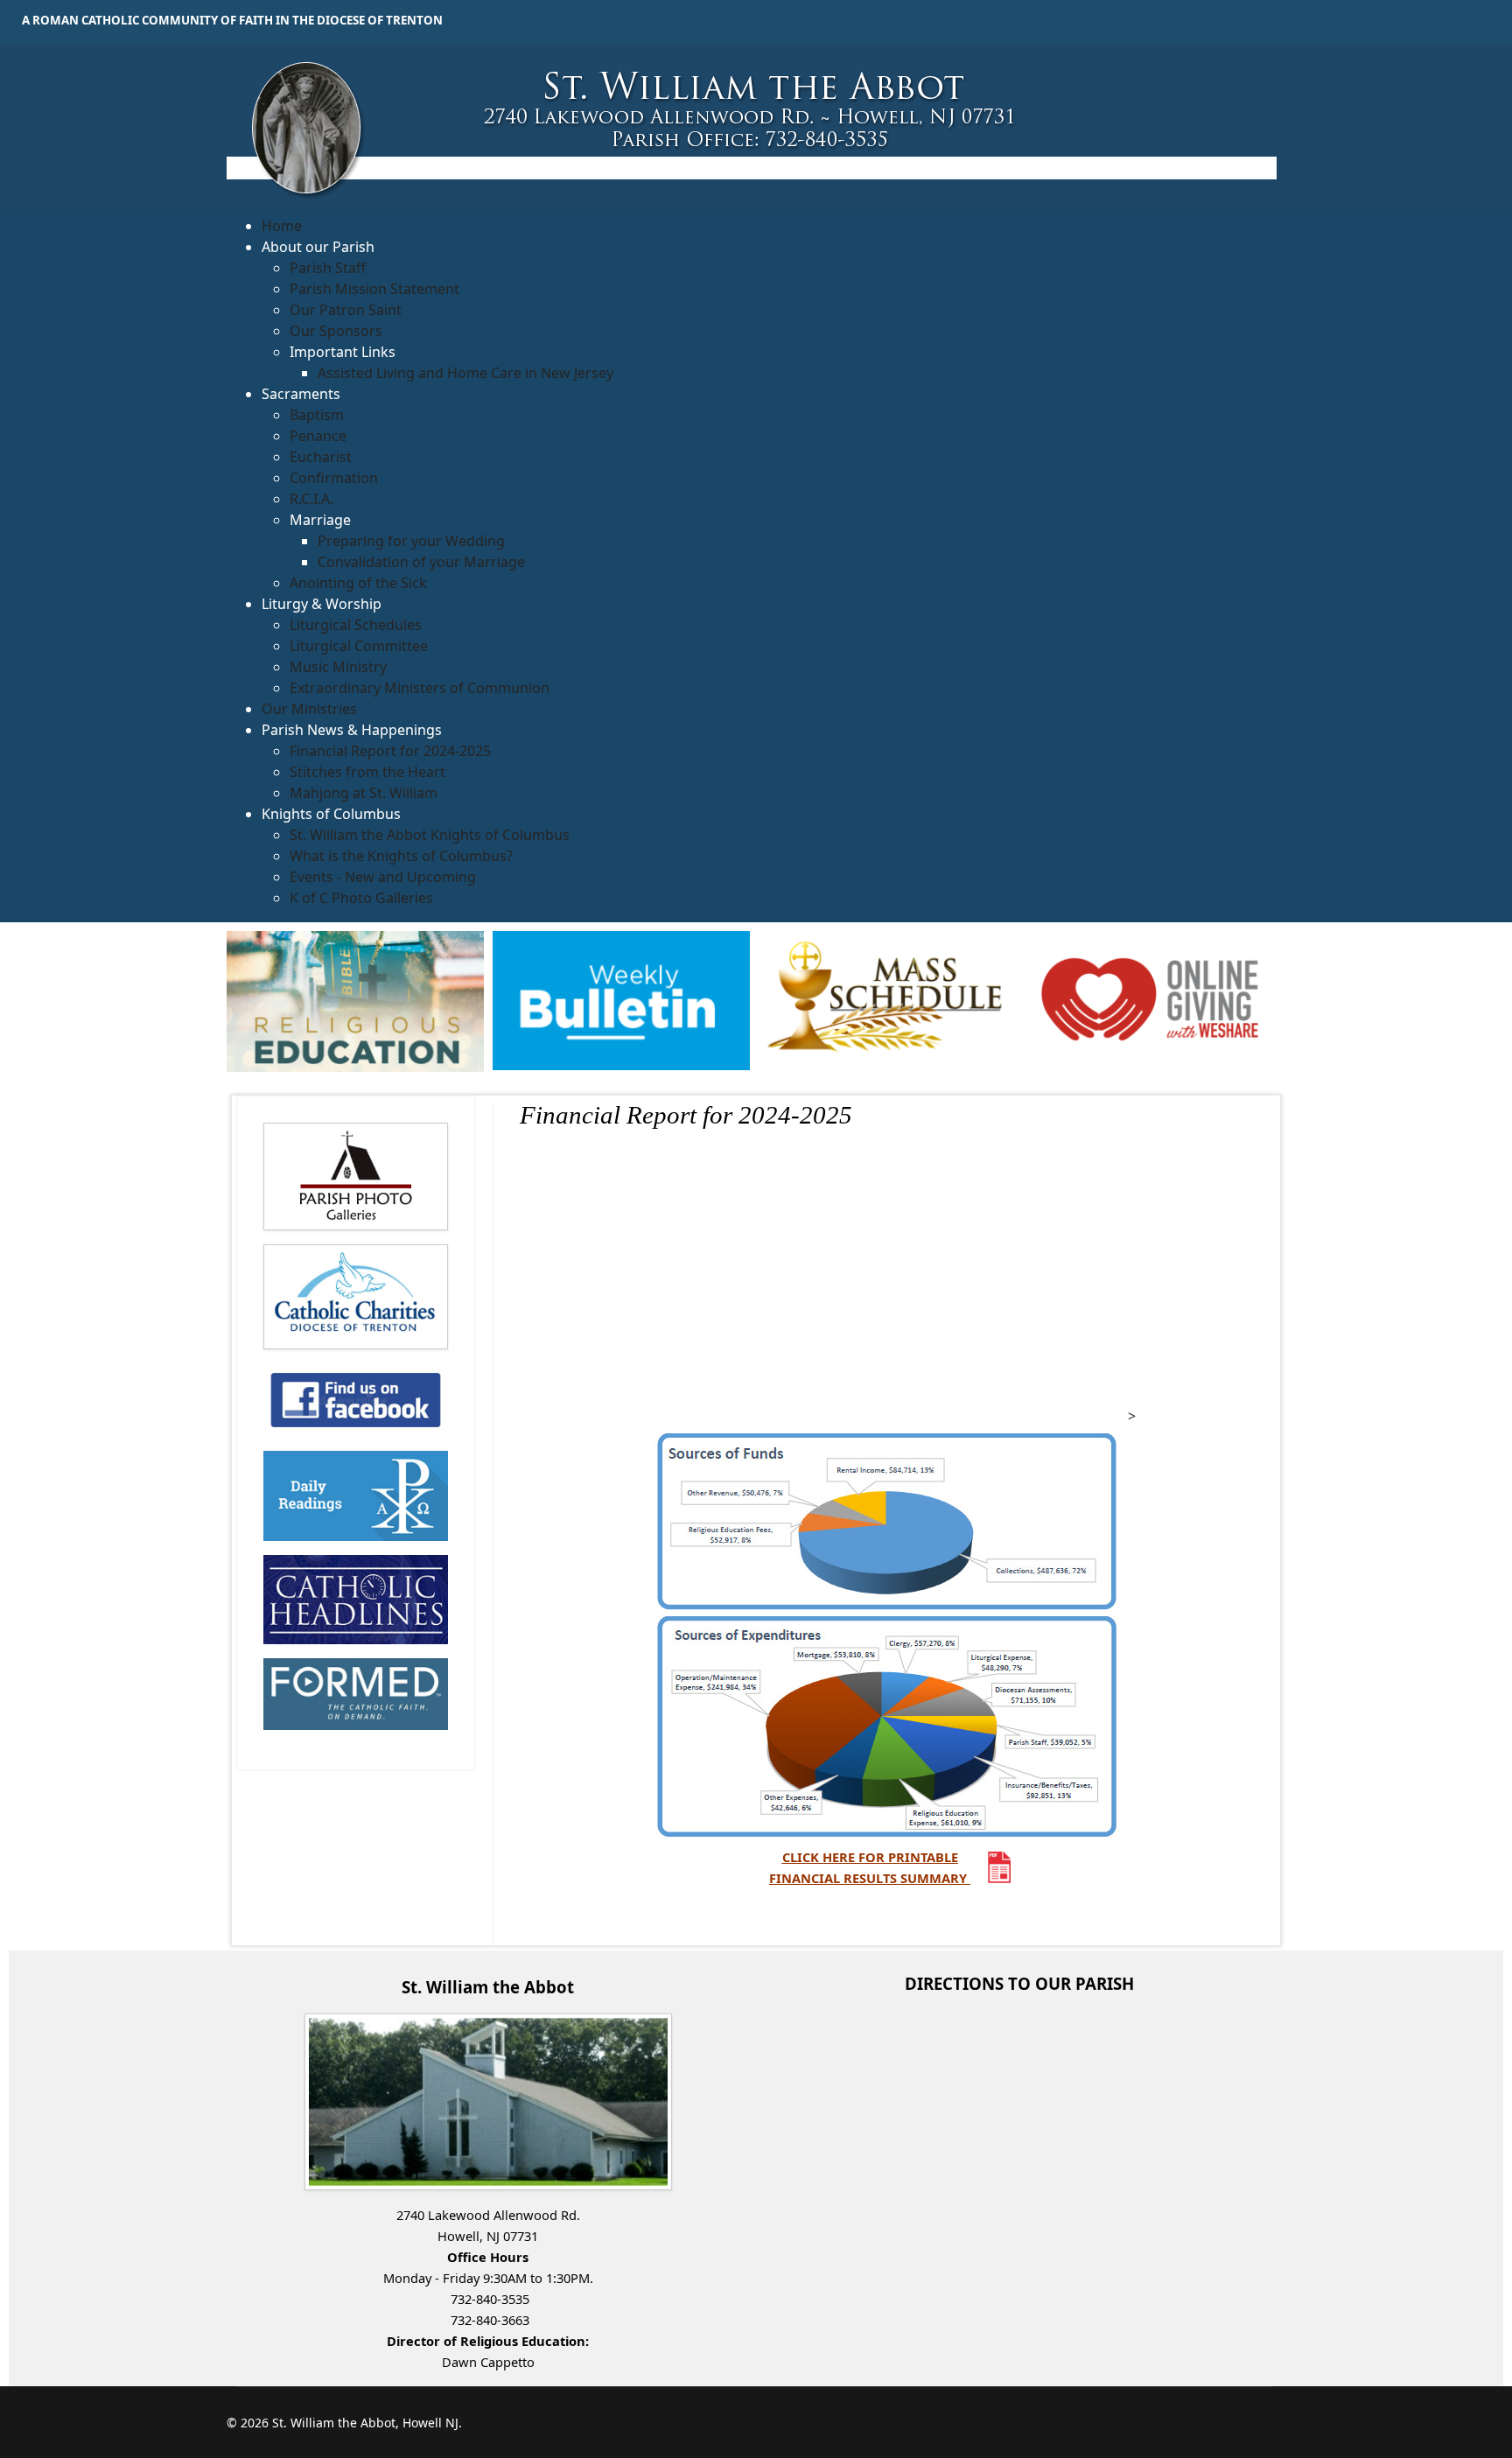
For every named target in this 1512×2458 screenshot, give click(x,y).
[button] (318, 247)
